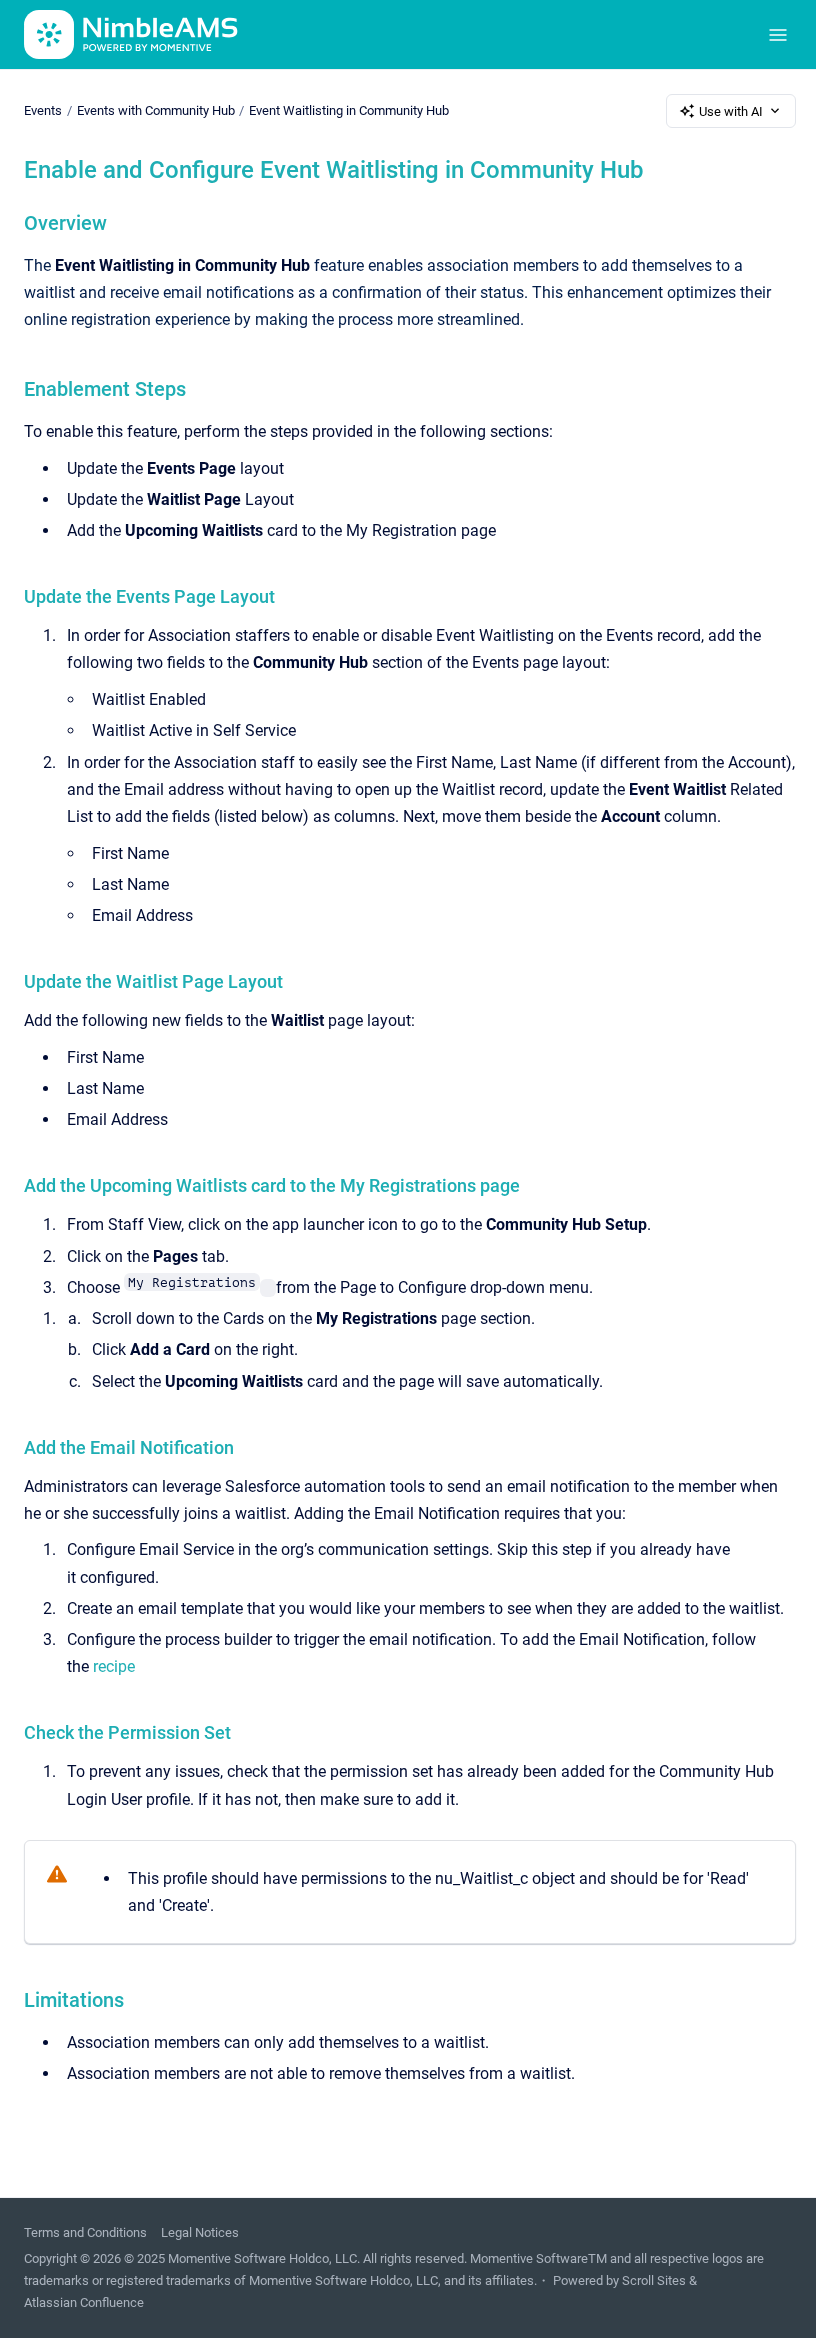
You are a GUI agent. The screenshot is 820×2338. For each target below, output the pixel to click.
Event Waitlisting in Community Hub (349, 110)
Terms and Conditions (85, 2232)
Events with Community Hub (156, 110)
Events (43, 110)
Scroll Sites (654, 2280)
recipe (114, 1666)
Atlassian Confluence (84, 2302)
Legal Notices (200, 2232)
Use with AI (731, 111)
